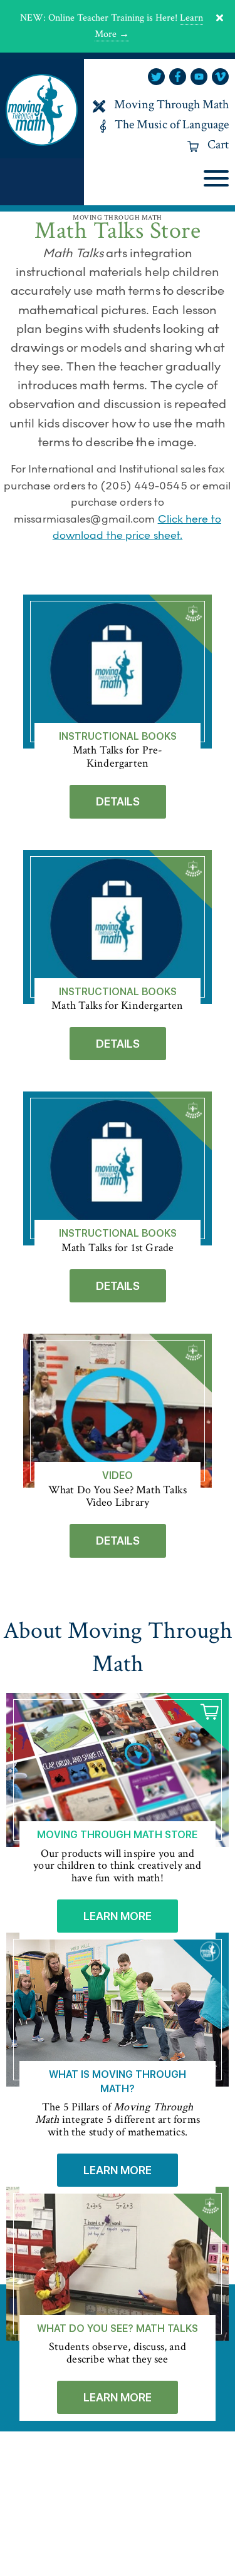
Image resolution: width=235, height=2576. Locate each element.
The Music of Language (172, 125)
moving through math (42, 109)
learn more (118, 1916)
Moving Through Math (171, 105)
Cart (218, 145)
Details (118, 801)
